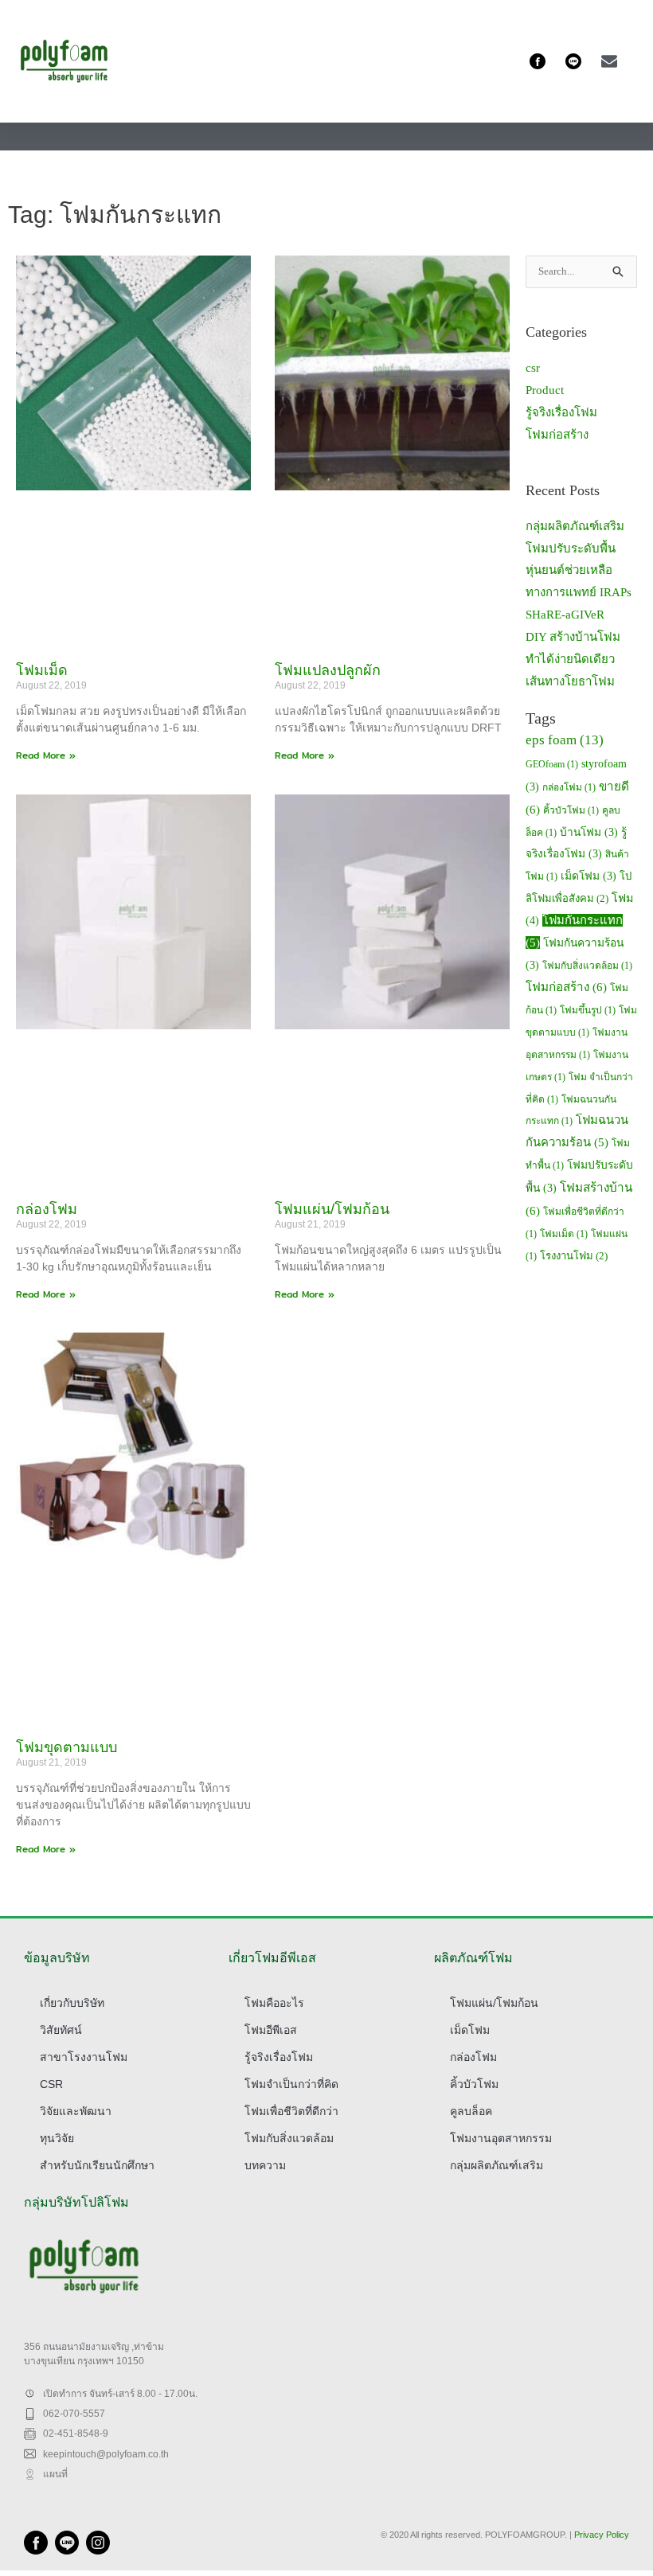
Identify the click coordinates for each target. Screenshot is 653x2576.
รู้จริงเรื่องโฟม (561, 412)
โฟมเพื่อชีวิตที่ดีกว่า (291, 2111)
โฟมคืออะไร (274, 2003)
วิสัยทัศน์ (61, 2030)
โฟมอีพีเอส (271, 2030)
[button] (631, 62)
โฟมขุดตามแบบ (66, 1747)
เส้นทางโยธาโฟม (570, 681)
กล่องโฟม (47, 1209)
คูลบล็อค (471, 2111)
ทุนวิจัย (57, 2138)
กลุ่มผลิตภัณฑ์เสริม (575, 526)
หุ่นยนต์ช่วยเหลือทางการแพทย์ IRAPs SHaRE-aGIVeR (579, 592)
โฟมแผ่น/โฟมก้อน (332, 1209)
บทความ (265, 2165)
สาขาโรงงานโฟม (84, 2057)
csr (533, 368)
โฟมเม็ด (42, 670)
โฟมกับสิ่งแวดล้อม (587, 966)
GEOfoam (552, 764)
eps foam (565, 740)
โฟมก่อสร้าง (557, 435)
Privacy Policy (602, 2535)
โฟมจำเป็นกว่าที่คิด (291, 2084)
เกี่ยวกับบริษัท (72, 2003)
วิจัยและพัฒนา (76, 2111)
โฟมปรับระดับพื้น (571, 548)
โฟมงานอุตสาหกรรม (501, 2138)
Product (545, 390)
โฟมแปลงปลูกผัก (328, 670)
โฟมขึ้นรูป (588, 1010)
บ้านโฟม (589, 832)
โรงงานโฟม (574, 1256)
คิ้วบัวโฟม (571, 810)
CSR (51, 2084)
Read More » (46, 755)
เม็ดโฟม (588, 876)
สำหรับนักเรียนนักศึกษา (97, 2165)
